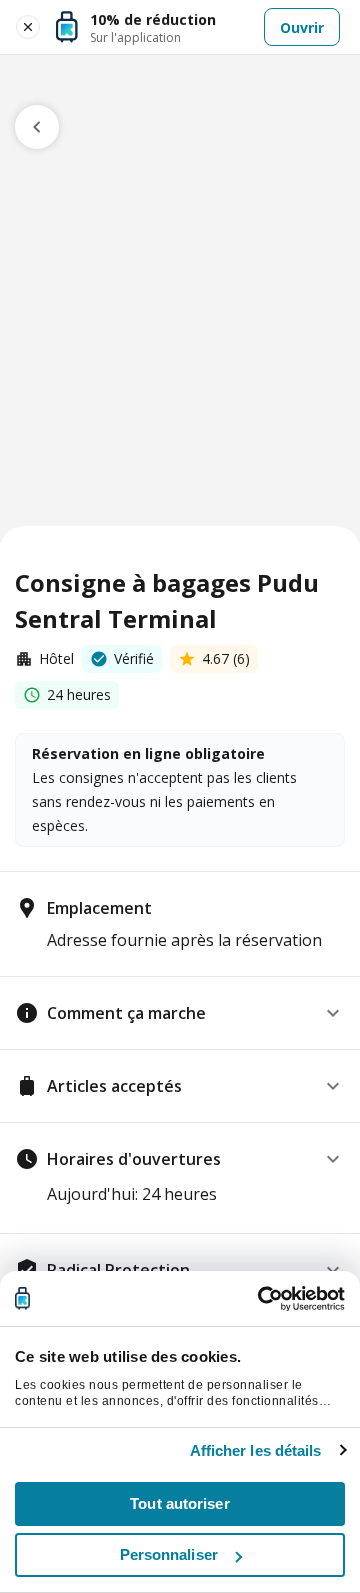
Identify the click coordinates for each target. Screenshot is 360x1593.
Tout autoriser (179, 1503)
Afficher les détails (256, 1450)
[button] (180, 1013)
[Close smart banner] (28, 27)
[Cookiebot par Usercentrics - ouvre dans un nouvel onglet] (260, 1299)
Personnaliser (169, 1554)
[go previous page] (37, 127)
